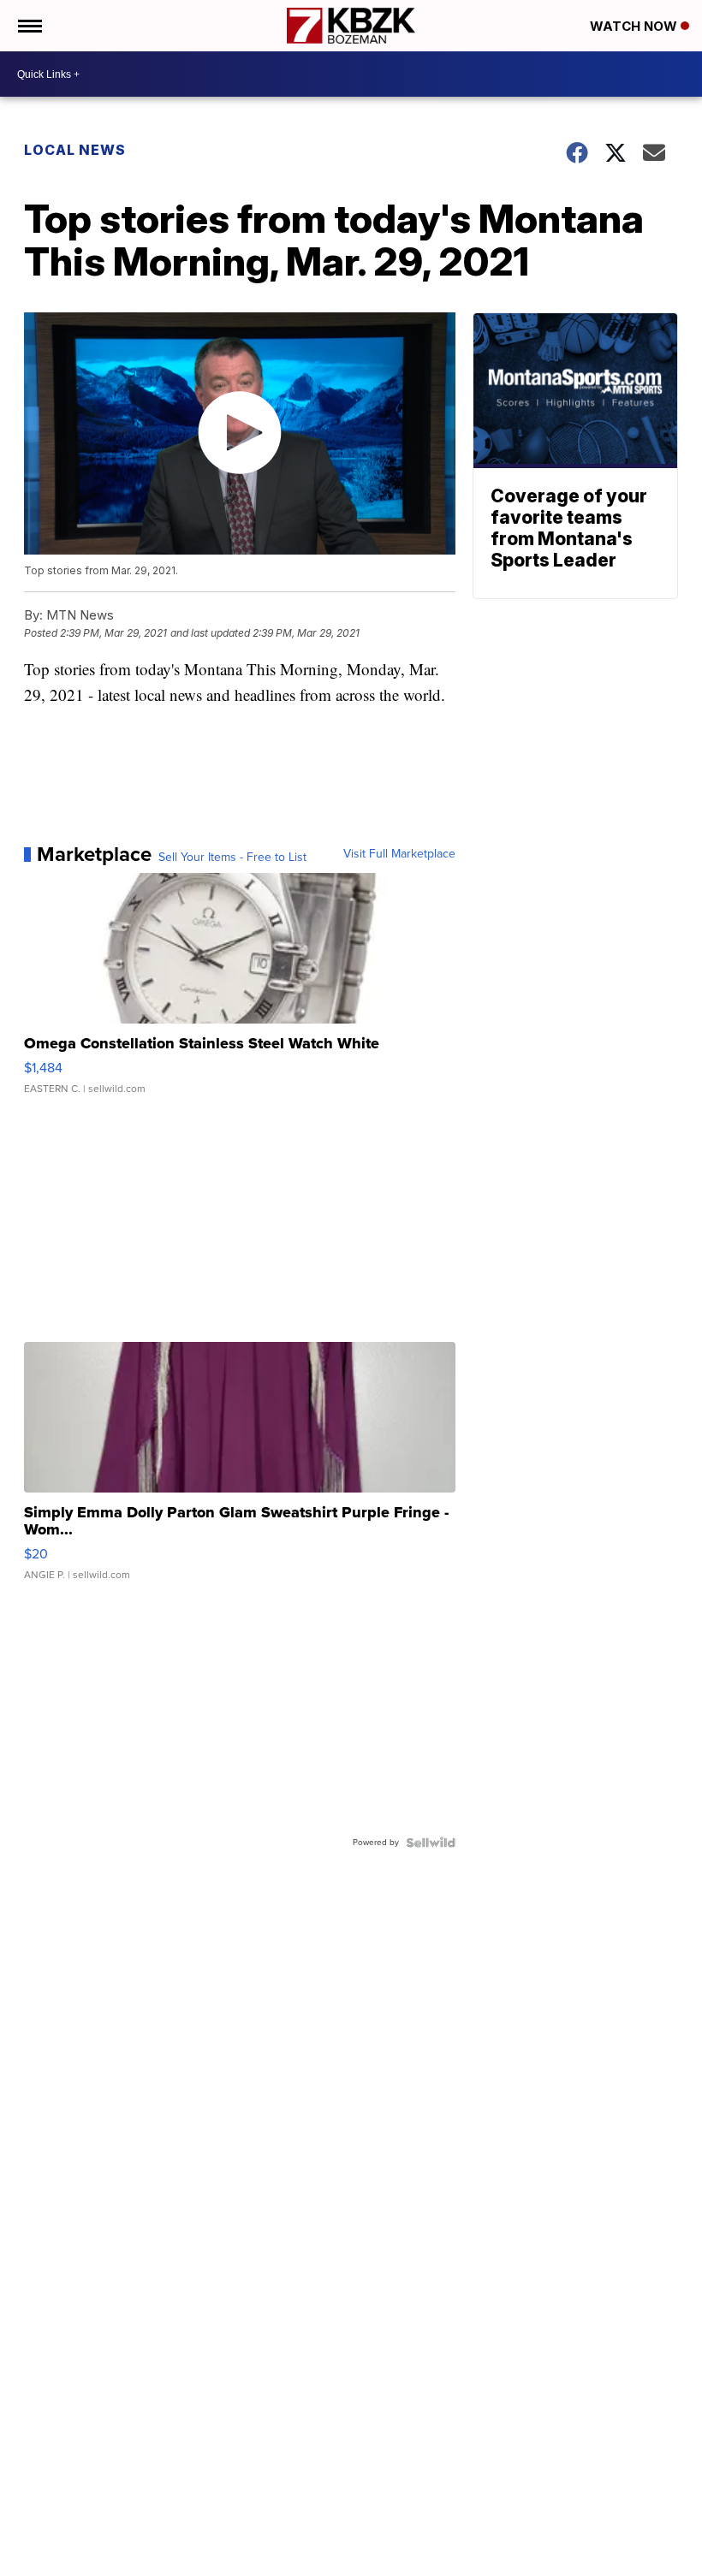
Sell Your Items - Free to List (232, 858)
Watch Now (635, 26)
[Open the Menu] (29, 26)
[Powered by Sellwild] (431, 1843)
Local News (75, 150)
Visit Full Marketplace (399, 854)
